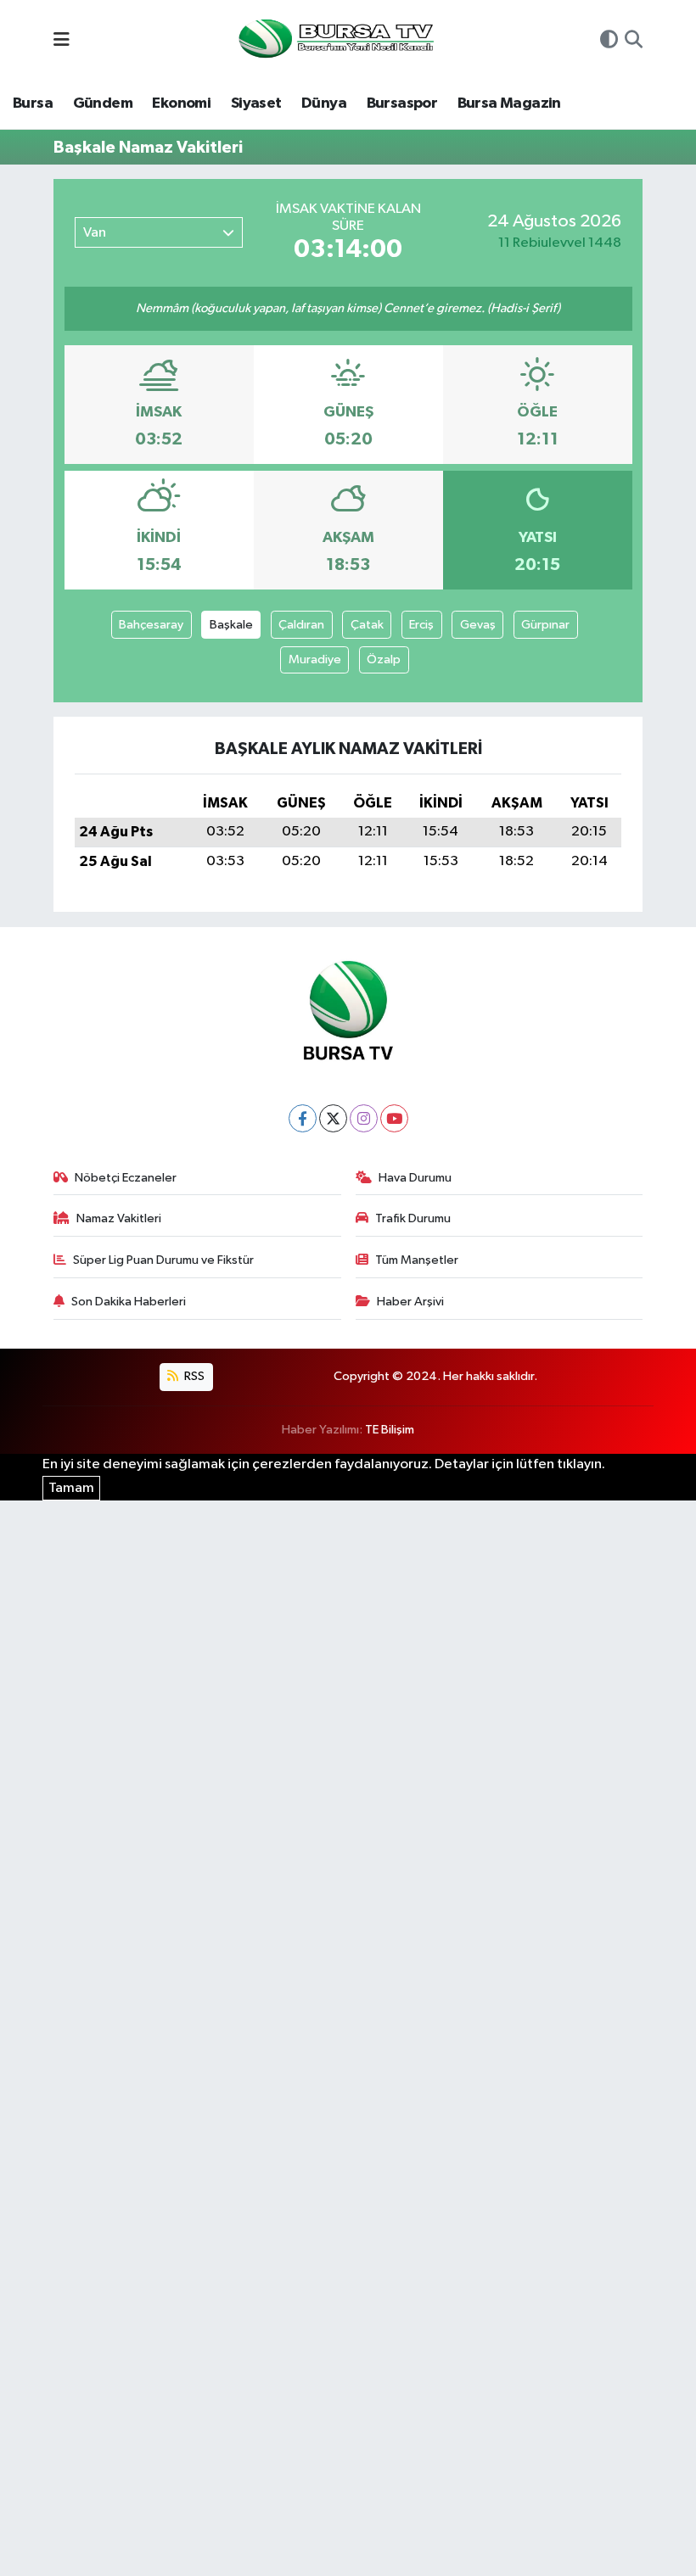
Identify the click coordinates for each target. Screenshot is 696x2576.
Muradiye (315, 659)
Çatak (367, 625)
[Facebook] (303, 1118)
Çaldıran (301, 625)
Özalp (384, 659)
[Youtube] (394, 1118)
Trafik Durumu (413, 1218)
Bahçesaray (151, 625)
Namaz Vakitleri (119, 1218)
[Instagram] (364, 1118)
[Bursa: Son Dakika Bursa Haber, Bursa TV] (334, 40)
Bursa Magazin (509, 103)
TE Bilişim (390, 1430)
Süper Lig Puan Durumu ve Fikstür (163, 1260)
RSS (193, 1376)
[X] (333, 1118)
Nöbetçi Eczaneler (126, 1178)
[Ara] (634, 42)
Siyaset (256, 103)
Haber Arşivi (410, 1302)
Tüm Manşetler (417, 1260)
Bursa (33, 103)
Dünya (324, 103)
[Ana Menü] (62, 41)
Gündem (103, 103)
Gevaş (478, 625)
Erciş (421, 625)
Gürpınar (545, 625)
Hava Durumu (415, 1178)
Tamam (71, 1488)
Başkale (231, 625)
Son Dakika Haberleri (129, 1302)
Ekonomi (181, 103)
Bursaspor (402, 103)
